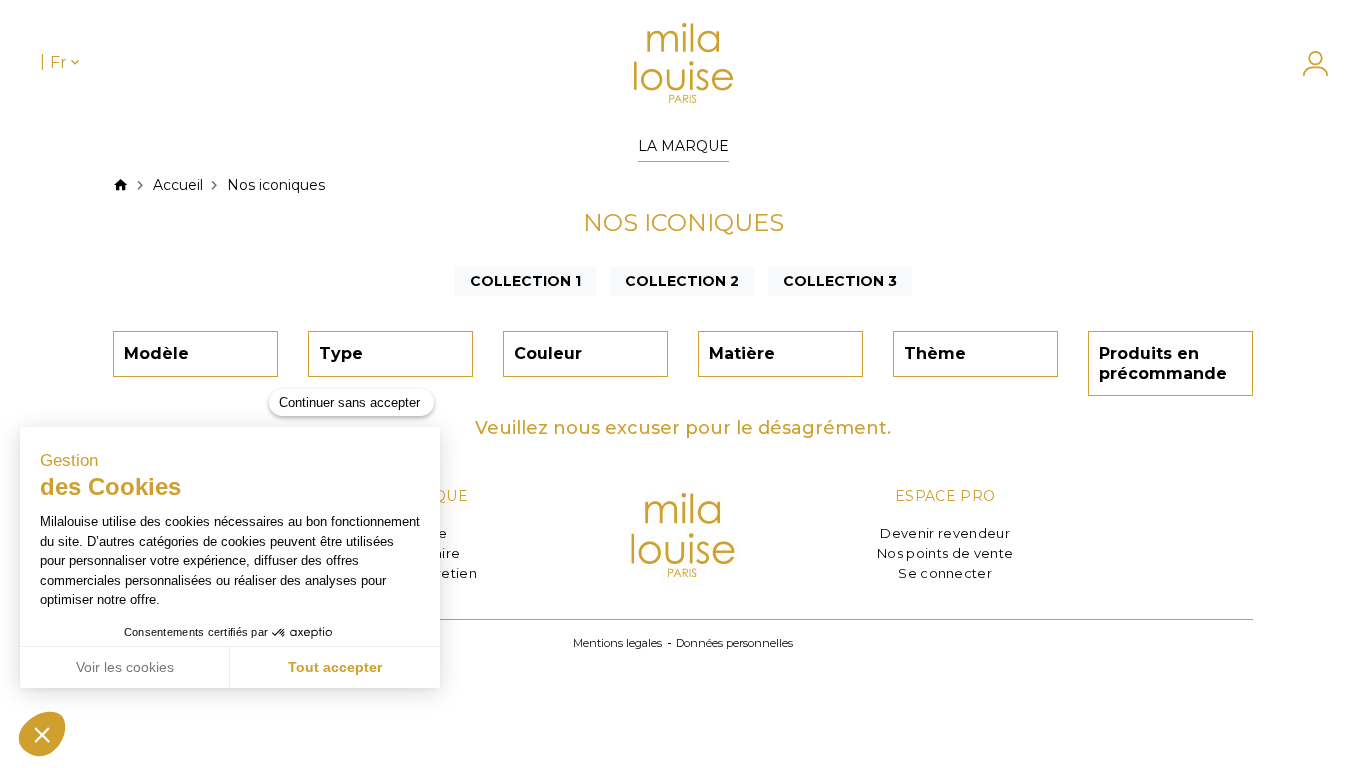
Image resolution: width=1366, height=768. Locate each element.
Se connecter (945, 573)
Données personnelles (734, 643)
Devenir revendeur (945, 533)
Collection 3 (840, 281)
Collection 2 (682, 281)
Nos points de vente (945, 553)
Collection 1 (525, 281)
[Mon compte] (1305, 63)
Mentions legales (617, 643)
